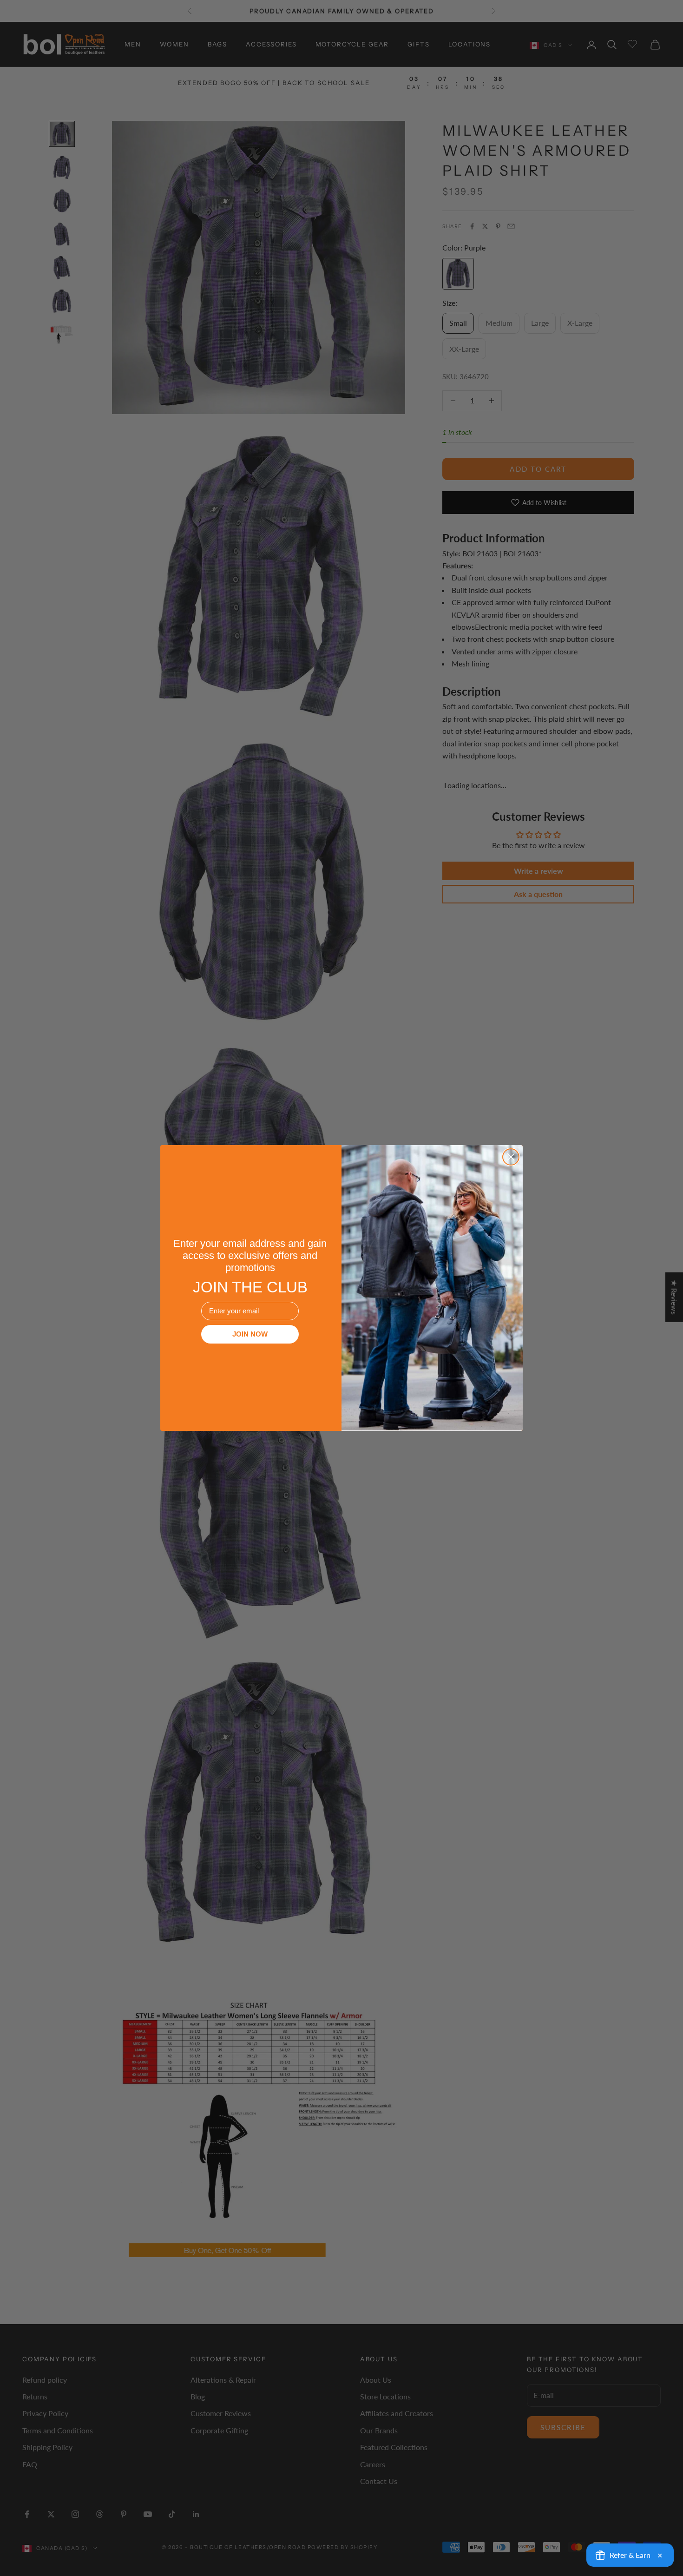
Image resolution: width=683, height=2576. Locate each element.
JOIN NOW (250, 1334)
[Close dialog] (511, 1157)
